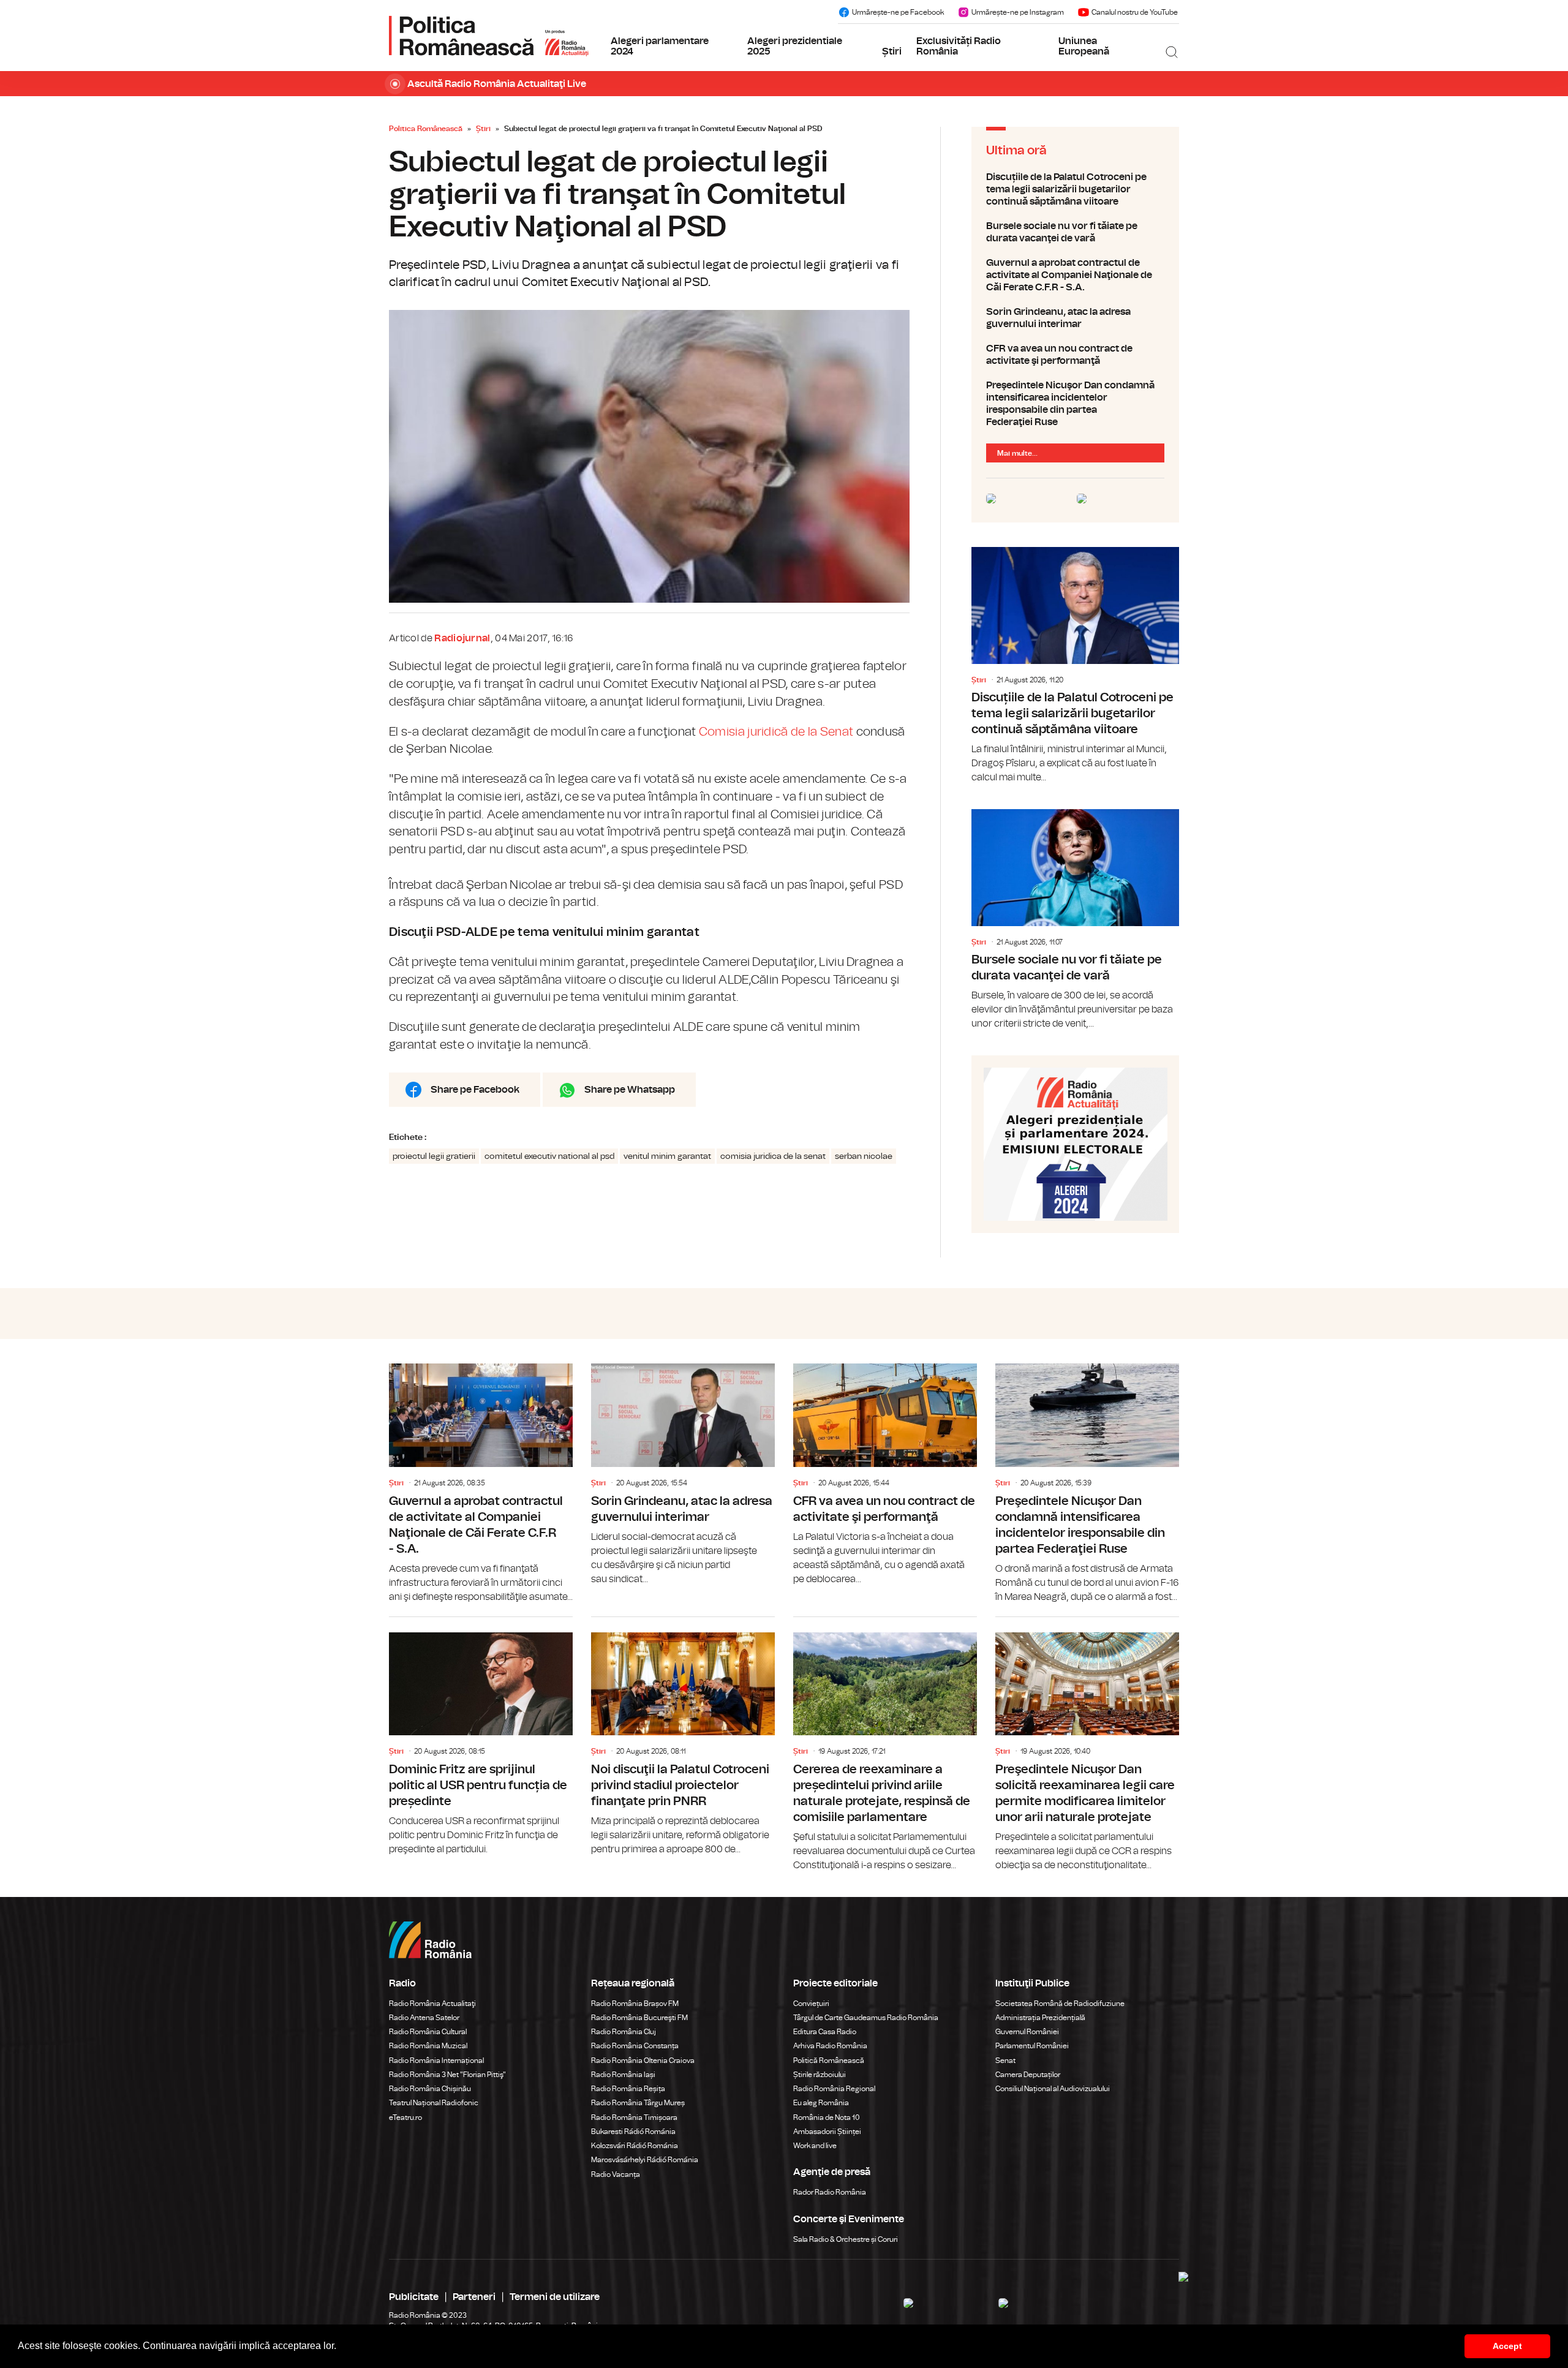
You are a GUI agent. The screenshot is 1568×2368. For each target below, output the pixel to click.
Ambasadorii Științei (827, 2132)
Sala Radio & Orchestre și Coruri (846, 2239)
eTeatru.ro (405, 2117)
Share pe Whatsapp (630, 1090)
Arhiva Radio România (830, 2046)
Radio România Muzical (428, 2046)
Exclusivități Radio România (959, 47)
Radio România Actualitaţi (432, 2004)
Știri (892, 51)
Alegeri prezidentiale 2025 (795, 47)
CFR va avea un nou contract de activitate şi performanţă (1075, 355)
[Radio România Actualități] (489, 36)
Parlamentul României (1032, 2046)
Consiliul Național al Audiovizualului (1053, 2089)
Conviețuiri (811, 2004)
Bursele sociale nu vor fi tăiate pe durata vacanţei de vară (1075, 232)
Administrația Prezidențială (1040, 2018)
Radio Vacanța (616, 2174)
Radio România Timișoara (634, 2117)
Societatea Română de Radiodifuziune (1060, 2004)
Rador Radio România (830, 2192)
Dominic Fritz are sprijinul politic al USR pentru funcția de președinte (481, 1737)
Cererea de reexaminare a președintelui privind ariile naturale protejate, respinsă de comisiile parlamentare (885, 1745)
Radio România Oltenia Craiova (643, 2061)
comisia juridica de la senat (773, 1156)
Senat (1005, 2061)
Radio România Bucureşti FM (639, 2018)
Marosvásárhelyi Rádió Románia (645, 2160)
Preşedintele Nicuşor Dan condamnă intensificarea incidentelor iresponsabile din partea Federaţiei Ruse (1075, 404)
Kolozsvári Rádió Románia (635, 2146)
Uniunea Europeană (1084, 47)
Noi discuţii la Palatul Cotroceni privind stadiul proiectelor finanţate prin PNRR (683, 1737)
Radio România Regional (834, 2089)
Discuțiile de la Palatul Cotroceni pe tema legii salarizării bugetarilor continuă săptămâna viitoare (1075, 189)
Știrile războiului (820, 2075)
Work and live (815, 2146)
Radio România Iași (623, 2075)
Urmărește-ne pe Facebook (898, 12)
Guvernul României (1027, 2032)
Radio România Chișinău (430, 2089)
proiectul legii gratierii (434, 1156)
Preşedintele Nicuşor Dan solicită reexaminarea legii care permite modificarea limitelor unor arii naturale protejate (1087, 1745)
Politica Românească (426, 129)
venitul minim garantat (667, 1156)
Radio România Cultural (428, 2032)
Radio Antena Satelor (424, 2018)
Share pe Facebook (475, 1090)
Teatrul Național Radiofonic (434, 2103)
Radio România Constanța (635, 2046)
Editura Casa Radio (825, 2032)
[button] (341, 2347)
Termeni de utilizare (555, 2297)
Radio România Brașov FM (635, 2004)
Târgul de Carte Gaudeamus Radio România (866, 2018)
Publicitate (414, 2297)
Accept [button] (1507, 2346)
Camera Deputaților (1028, 2075)
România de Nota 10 (827, 2117)
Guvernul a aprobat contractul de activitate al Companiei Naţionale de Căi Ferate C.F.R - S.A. (1075, 275)
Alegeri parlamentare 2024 (660, 47)
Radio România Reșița (628, 2089)
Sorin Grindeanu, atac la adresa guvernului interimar (1075, 318)
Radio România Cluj (624, 2032)
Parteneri (474, 2297)
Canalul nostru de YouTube (1135, 12)
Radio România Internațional (436, 2061)
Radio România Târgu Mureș (638, 2103)
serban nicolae (864, 1156)
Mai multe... (1017, 453)
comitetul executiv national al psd (549, 1156)
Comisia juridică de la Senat (776, 732)
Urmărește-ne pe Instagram (1018, 12)
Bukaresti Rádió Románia (633, 2132)
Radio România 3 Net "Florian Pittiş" (447, 2075)
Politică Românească (829, 2061)
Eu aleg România (821, 2103)
